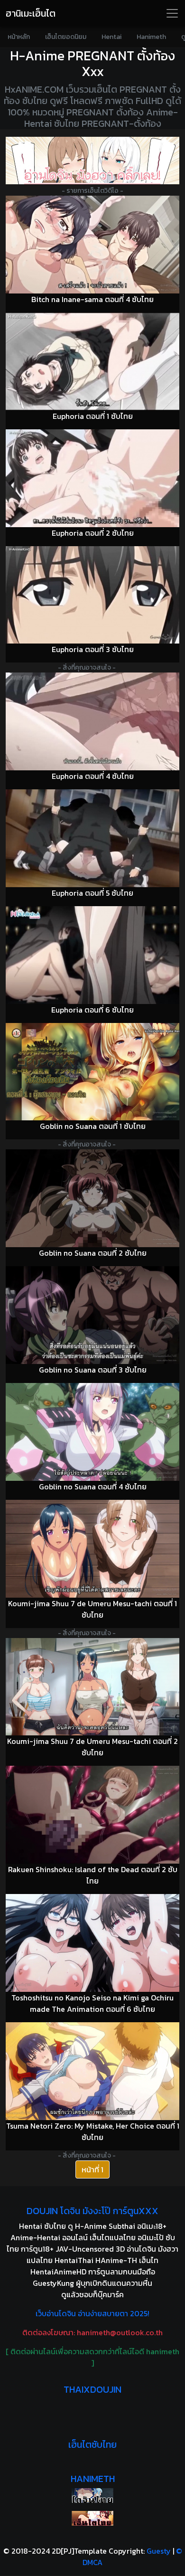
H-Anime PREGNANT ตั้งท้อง (92, 56)
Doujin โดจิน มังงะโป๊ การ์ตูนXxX (92, 2211)
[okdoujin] (92, 2495)
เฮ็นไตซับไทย (92, 2444)
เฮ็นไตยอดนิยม (66, 37)
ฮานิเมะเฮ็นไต (31, 13)
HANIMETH (93, 2479)
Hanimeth (151, 37)
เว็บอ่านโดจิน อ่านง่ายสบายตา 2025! (92, 2313)
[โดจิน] (92, 161)
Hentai (111, 37)
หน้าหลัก (19, 37)
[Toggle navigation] (172, 13)
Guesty (159, 2551)
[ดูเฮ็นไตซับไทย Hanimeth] (92, 2518)
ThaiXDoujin (92, 2389)
